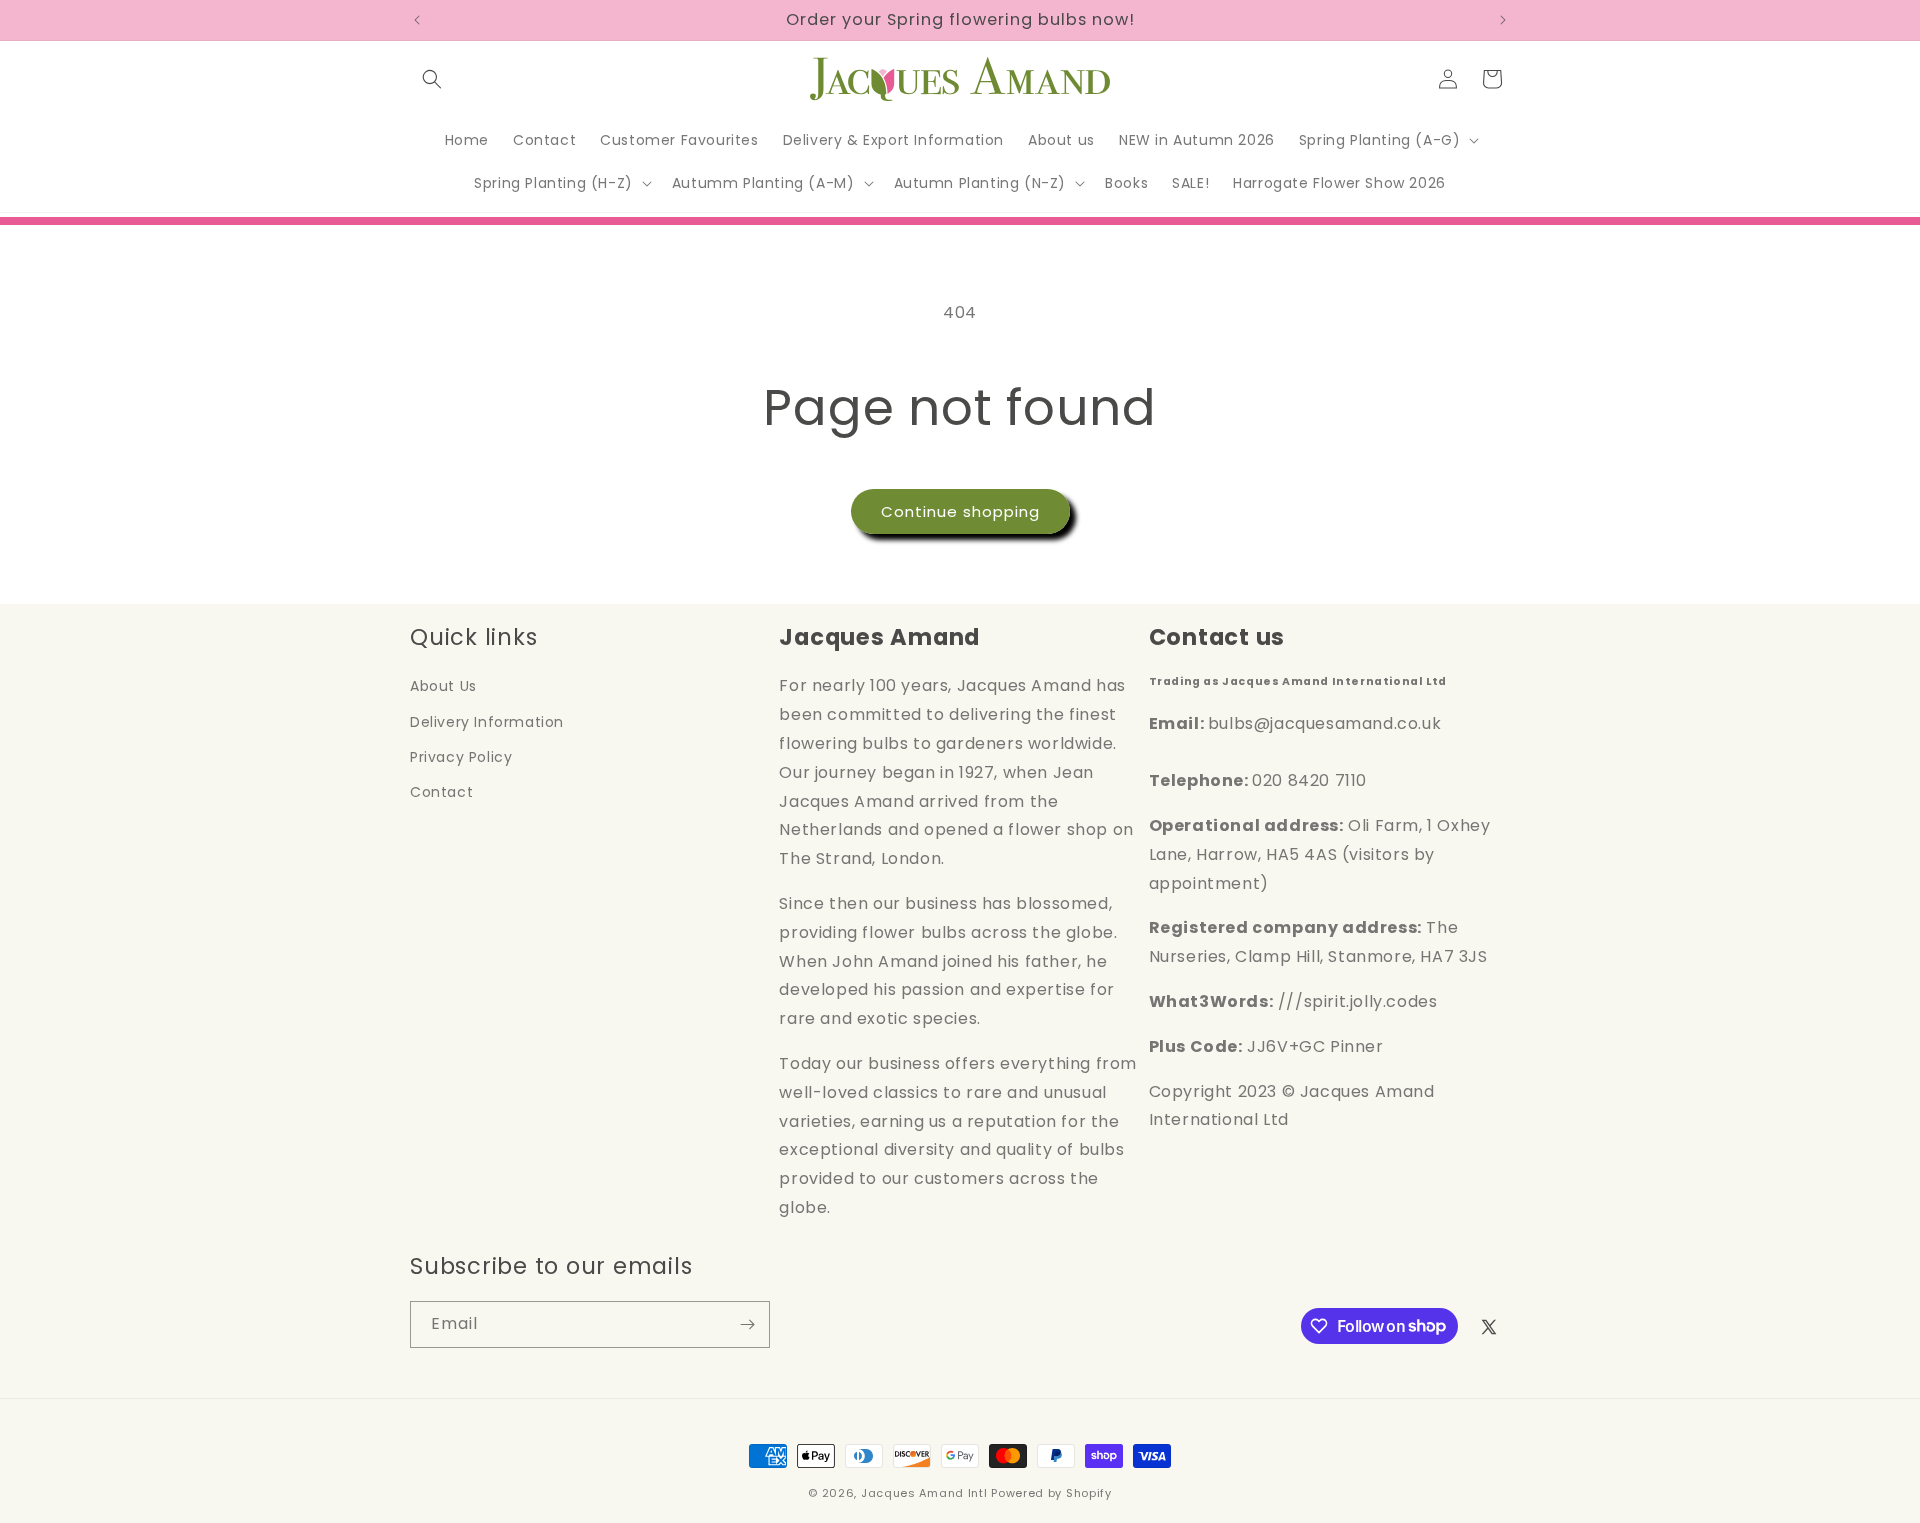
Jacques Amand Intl (924, 1493)
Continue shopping (960, 511)
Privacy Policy (461, 757)
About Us (443, 686)
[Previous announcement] (417, 20)
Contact (441, 792)
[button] (432, 79)
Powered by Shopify (1051, 1493)
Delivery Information (487, 722)
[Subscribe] (747, 1324)
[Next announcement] (1503, 20)
